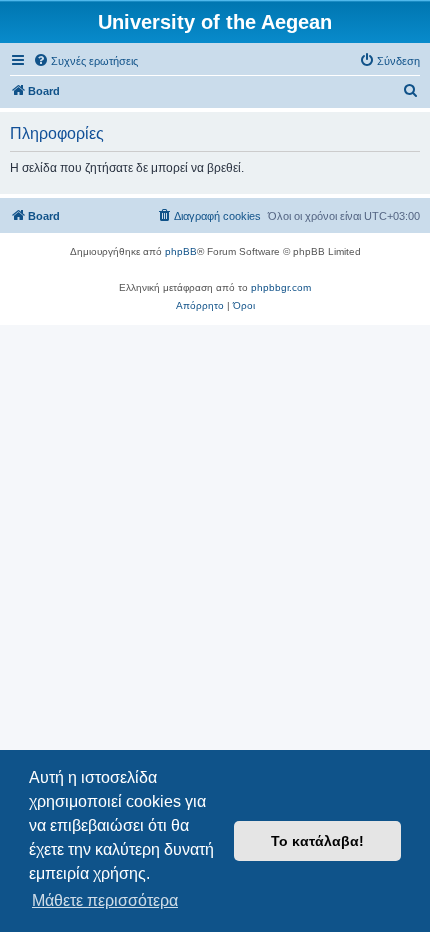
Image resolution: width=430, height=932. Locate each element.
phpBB (181, 251)
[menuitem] (85, 61)
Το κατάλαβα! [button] (317, 841)
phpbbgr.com (281, 287)
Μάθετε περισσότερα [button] (105, 900)
